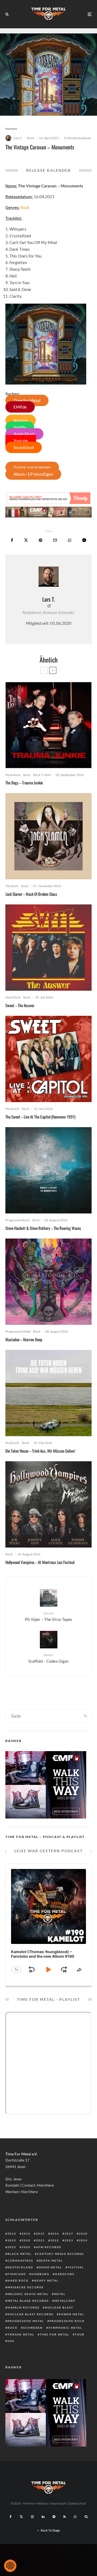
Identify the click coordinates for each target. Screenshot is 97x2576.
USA (11, 2341)
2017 (69, 2234)
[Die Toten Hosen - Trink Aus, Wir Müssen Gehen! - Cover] (48, 1393)
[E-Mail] (55, 540)
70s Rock (12, 886)
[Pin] (41, 540)
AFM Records (49, 2247)
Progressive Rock (18, 1220)
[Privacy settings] (10, 2566)
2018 (83, 2234)
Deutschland (20, 2267)
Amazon (21, 420)
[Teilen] (12, 540)
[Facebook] (11, 2517)
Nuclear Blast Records (30, 2314)
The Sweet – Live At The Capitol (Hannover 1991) (40, 1117)
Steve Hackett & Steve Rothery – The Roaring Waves (43, 1228)
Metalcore (65, 2301)
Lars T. (18, 138)
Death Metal (51, 2261)
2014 (26, 2234)
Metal (60, 2294)
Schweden (33, 2328)
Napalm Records (23, 2307)
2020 (26, 2240)
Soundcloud (24, 447)
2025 (12, 2247)
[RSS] (65, 2517)
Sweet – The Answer (20, 1005)
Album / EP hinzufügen (33, 474)
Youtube (21, 441)
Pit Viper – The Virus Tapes (48, 1616)
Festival (76, 2267)
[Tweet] (26, 540)
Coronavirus (20, 2261)
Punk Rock (13, 775)
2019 (12, 2240)
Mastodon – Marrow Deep (24, 1339)
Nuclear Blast (59, 2307)
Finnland (17, 2274)
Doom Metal (50, 2267)
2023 (69, 2240)
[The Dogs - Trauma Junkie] (48, 725)
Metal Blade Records (28, 2301)
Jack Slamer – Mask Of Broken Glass (31, 894)
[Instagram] (32, 2517)
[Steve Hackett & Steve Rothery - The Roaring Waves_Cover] (48, 1170)
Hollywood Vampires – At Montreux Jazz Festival (40, 1562)
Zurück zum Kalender (32, 467)
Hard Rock (13, 997)
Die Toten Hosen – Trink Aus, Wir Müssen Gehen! (40, 1451)
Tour (80, 2334)
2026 (26, 2247)
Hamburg (40, 2274)
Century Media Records (60, 2254)
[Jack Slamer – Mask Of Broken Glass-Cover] (48, 836)
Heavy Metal (46, 2280)
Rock (31, 138)
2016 (55, 2234)
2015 (40, 2234)
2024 (83, 2240)
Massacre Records (26, 2287)
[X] (21, 2517)
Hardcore (65, 2274)
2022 (55, 2240)
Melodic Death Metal (28, 2294)
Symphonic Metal (65, 2328)
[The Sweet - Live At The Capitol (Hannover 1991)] (48, 1059)
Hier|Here (45, 2185)
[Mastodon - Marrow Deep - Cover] (48, 1282)
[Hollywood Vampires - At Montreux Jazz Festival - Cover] (48, 1504)
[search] (86, 1716)
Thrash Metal (21, 2334)
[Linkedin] (43, 2517)
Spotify (20, 427)
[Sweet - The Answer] (48, 948)
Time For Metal (27, 400)
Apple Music (24, 434)
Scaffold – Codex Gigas (48, 1658)
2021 (40, 2240)
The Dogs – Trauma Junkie (24, 783)
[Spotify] (54, 2517)
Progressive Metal (18, 1331)
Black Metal (20, 2254)
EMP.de (20, 407)
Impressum (58, 2503)
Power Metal (72, 2314)
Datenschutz (77, 2503)
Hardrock (12, 1109)
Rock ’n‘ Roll (42, 775)
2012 (12, 2234)
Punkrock (12, 1443)
